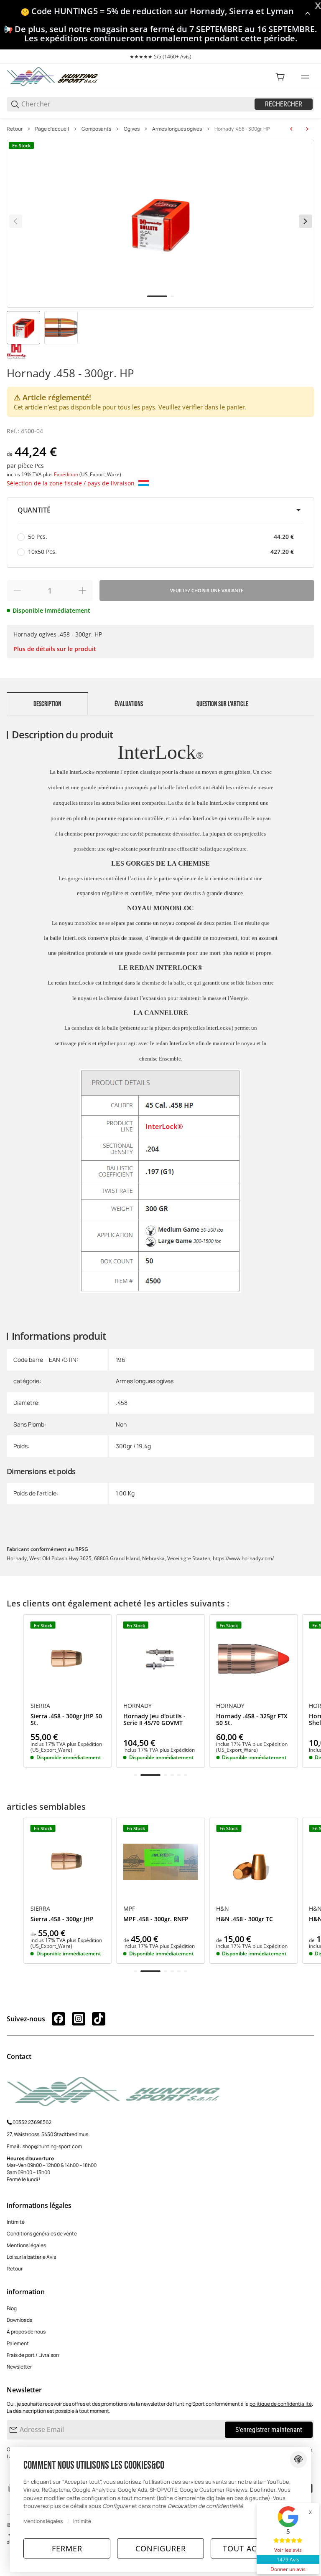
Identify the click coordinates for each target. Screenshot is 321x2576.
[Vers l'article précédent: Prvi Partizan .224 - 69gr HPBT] (291, 129)
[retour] (15, 221)
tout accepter (254, 2548)
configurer (161, 2548)
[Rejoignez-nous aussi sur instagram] (79, 2019)
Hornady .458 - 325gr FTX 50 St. (252, 1720)
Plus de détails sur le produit (55, 649)
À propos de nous (26, 2332)
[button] (160, 510)
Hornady (138, 1706)
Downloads (19, 2320)
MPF (129, 1909)
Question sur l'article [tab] (222, 704)
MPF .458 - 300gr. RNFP (156, 1919)
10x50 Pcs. (161, 552)
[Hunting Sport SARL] (53, 76)
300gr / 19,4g (133, 1446)
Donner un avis (288, 2569)
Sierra (40, 1706)
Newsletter (19, 2367)
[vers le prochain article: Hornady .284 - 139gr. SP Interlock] (307, 129)
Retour (15, 129)
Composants (96, 129)
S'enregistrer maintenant (269, 2430)
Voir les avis (288, 2550)
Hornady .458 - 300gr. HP (242, 129)
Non (121, 1424)
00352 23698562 (32, 2122)
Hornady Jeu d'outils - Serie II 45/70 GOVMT (154, 1720)
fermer (67, 2548)
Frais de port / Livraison (33, 2355)
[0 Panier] (280, 77)
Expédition (67, 474)
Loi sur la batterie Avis (31, 2257)
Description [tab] (47, 704)
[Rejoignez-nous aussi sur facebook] (59, 2019)
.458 (122, 1403)
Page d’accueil (52, 129)
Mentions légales (26, 2245)
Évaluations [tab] (129, 704)
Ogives (132, 129)
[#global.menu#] (305, 77)
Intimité (16, 2222)
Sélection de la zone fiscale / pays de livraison (71, 483)
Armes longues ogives (177, 129)
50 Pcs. (161, 537)
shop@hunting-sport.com (52, 2146)
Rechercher (284, 104)
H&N (223, 1909)
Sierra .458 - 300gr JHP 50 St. (66, 1720)
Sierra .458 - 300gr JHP (62, 1919)
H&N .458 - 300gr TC (245, 1919)
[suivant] (306, 221)
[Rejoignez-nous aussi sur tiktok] (99, 2019)
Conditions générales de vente (42, 2234)
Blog (12, 2308)
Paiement (18, 2343)
